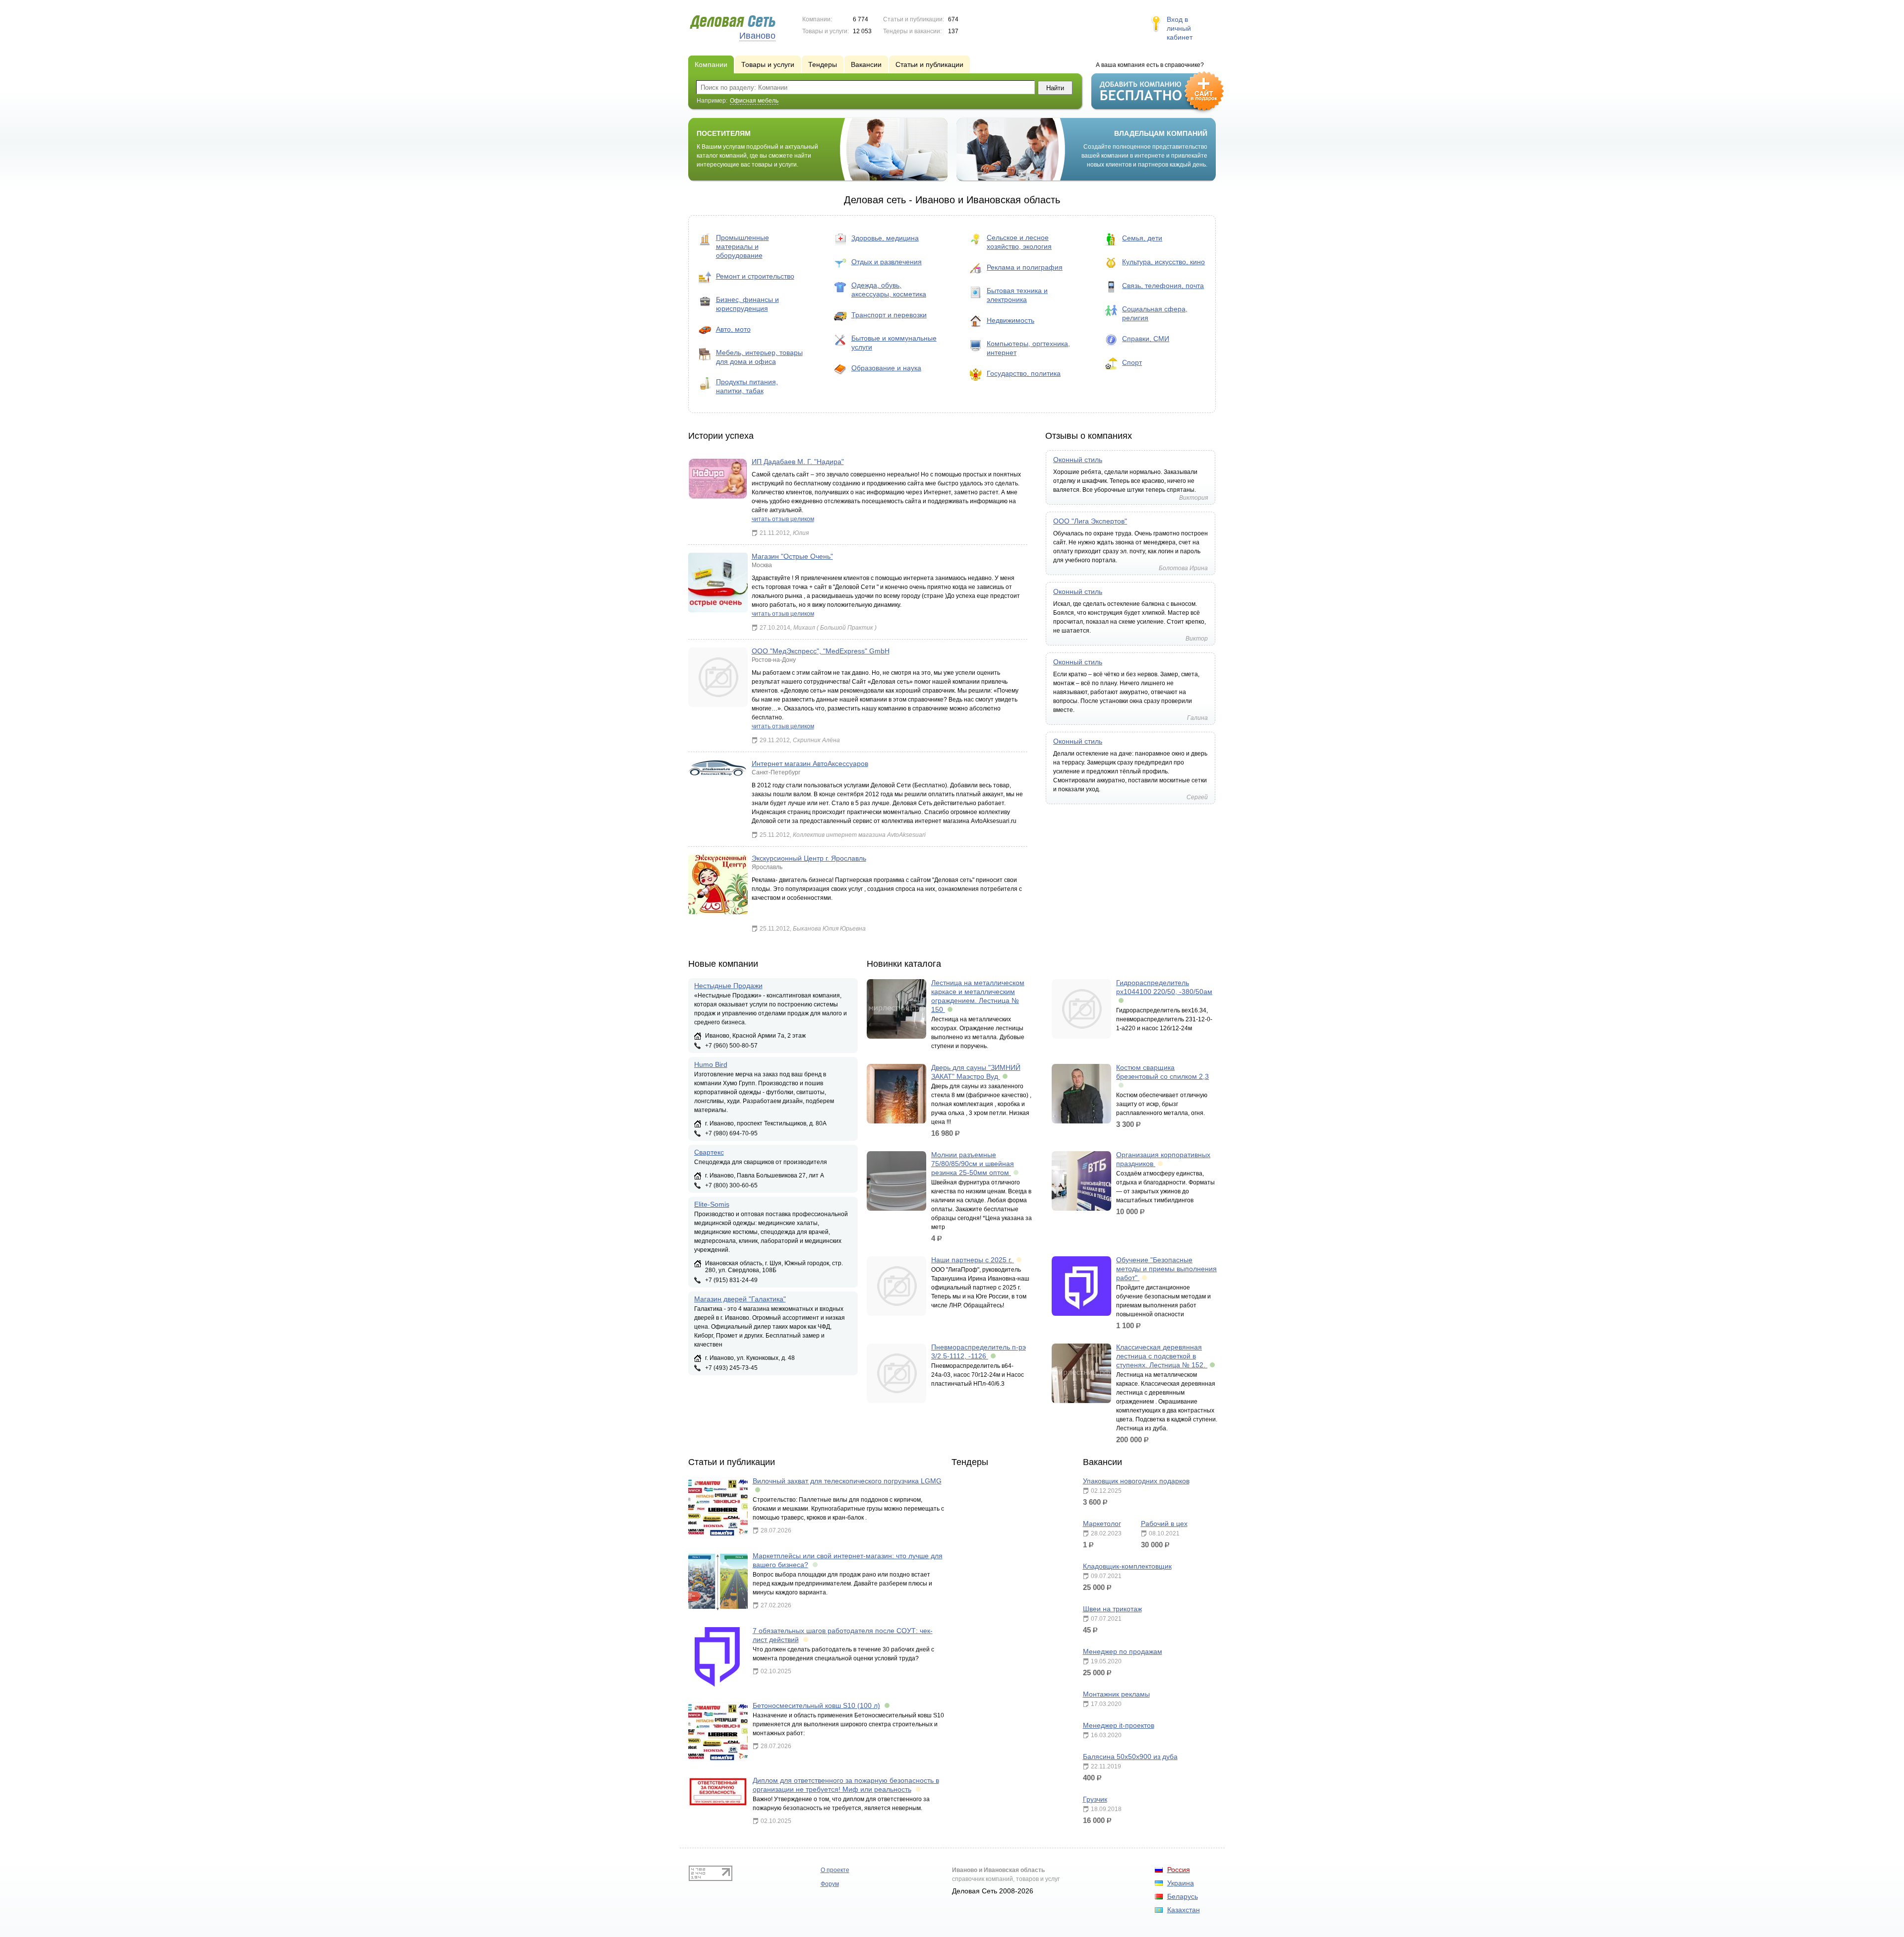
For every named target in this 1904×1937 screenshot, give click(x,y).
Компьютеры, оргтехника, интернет (1028, 348)
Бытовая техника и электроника (1017, 295)
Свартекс (709, 1152)
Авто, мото (733, 329)
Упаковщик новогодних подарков (1136, 1481)
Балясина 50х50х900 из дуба (1130, 1757)
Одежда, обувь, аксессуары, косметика (889, 290)
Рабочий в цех (1164, 1524)
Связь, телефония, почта (1163, 286)
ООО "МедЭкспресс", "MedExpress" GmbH (821, 651)
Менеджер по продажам (1123, 1651)
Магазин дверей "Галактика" (740, 1299)
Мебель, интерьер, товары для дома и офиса (759, 357)
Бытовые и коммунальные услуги (894, 343)
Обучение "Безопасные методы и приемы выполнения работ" (1166, 1269)
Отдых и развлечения (887, 262)
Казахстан (1184, 1910)
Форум (830, 1884)
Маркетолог (1102, 1524)
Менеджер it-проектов (1119, 1725)
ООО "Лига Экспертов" (1090, 521)
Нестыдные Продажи (728, 986)
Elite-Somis (712, 1204)
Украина (1181, 1883)
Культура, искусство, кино (1163, 262)
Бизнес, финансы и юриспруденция (747, 304)
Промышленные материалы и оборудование (743, 246)
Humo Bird (711, 1064)
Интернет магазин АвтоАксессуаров (810, 763)
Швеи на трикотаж (1112, 1609)
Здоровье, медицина (885, 238)
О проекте (835, 1870)
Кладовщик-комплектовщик (1127, 1566)
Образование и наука (886, 368)
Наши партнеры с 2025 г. (973, 1260)
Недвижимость (1011, 320)
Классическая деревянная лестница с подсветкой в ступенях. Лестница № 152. (1162, 1356)
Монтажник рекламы (1116, 1694)
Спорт (1132, 362)
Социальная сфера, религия (1155, 313)
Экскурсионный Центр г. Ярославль (809, 858)
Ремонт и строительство (755, 276)
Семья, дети (1142, 238)
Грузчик (1095, 1799)
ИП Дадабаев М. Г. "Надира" (798, 462)
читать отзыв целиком (783, 519)
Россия (1179, 1870)
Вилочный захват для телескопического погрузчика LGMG (847, 1481)
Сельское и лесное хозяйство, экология (1019, 242)
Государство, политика (1024, 373)
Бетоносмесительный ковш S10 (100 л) (816, 1705)
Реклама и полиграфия (1025, 267)
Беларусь (1183, 1896)
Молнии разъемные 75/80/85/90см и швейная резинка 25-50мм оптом (973, 1164)
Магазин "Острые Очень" (792, 556)
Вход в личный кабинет (1180, 28)
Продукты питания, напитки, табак (747, 386)
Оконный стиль (1078, 460)
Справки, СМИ (1146, 339)
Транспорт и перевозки (889, 315)
